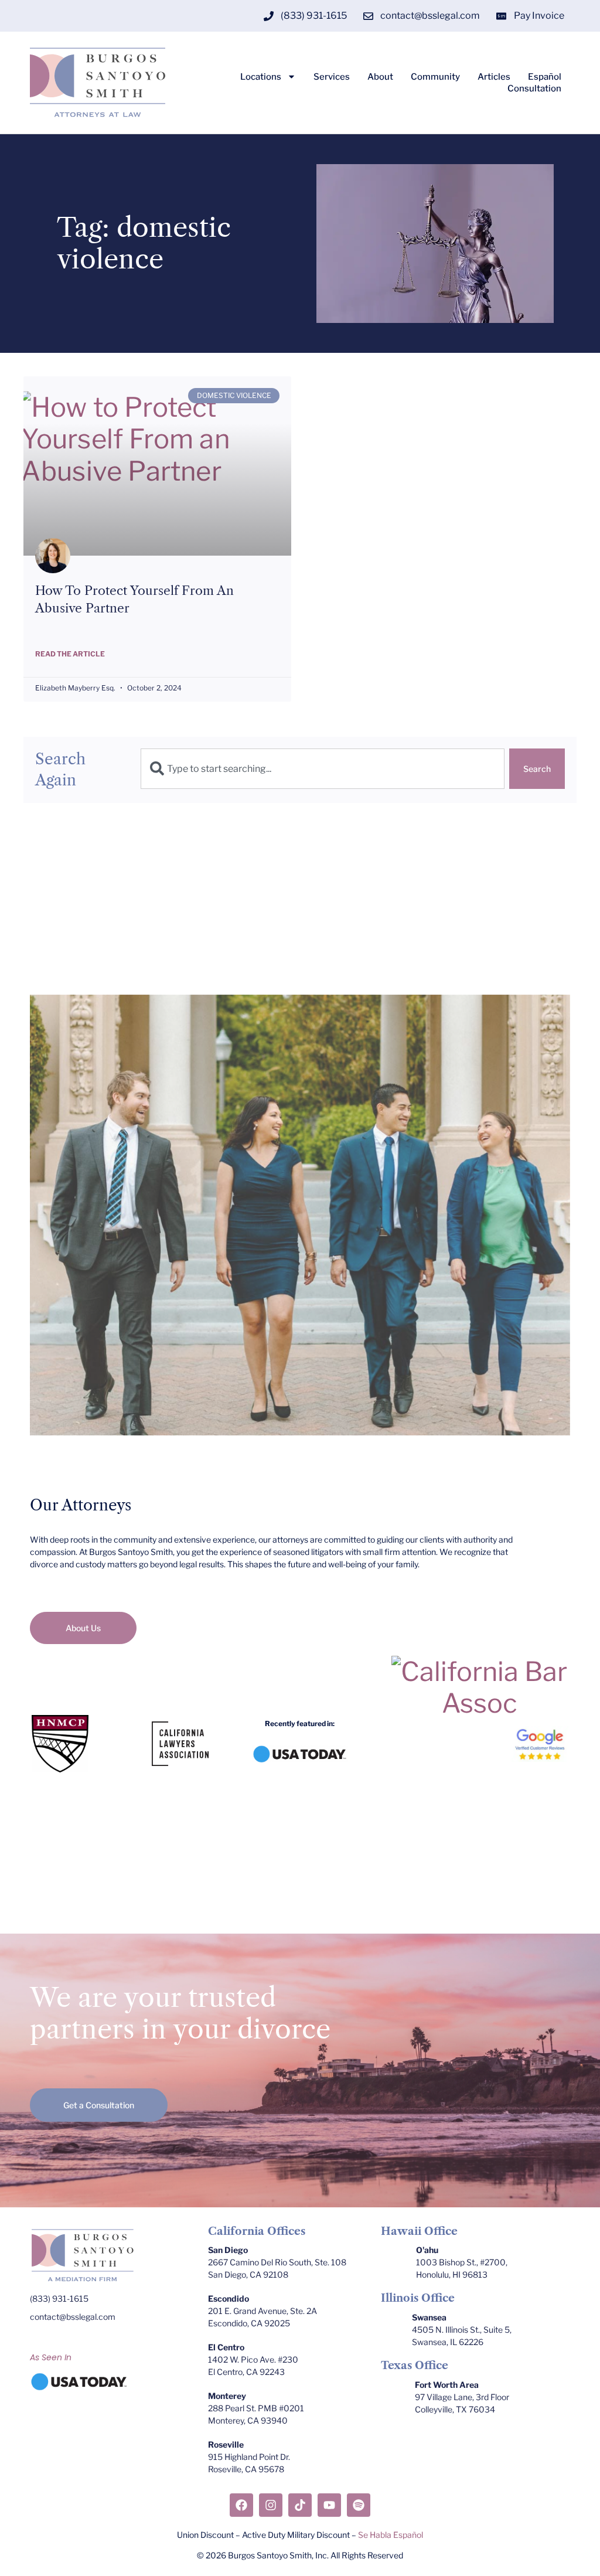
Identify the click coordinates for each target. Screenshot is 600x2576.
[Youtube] (329, 2505)
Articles (494, 77)
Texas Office (415, 2366)
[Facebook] (241, 2505)
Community (435, 77)
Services (332, 77)
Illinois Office (418, 2298)
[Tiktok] (300, 2505)
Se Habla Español (391, 2535)
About (380, 77)
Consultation (534, 89)
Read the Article (70, 654)
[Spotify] (359, 2505)
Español (545, 77)
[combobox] (323, 769)
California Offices (257, 2231)
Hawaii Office (419, 2231)
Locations (261, 77)
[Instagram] (271, 2505)
